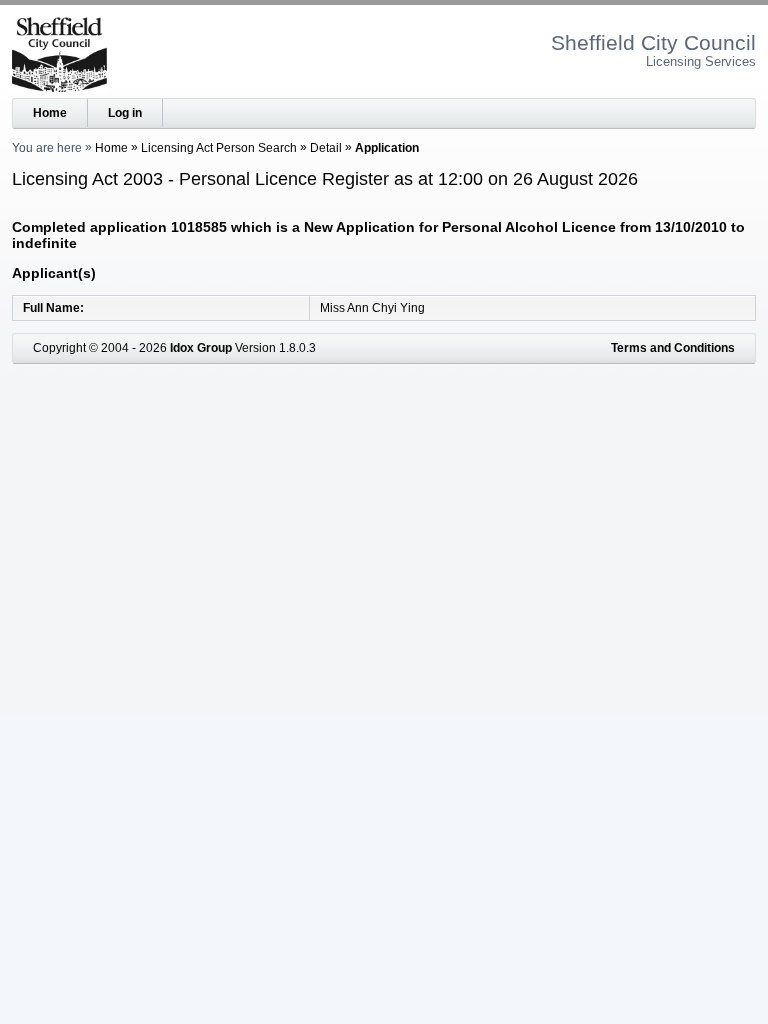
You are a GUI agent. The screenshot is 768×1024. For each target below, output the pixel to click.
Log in (125, 113)
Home (50, 113)
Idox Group (201, 348)
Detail (326, 148)
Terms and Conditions (673, 348)
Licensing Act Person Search (219, 148)
